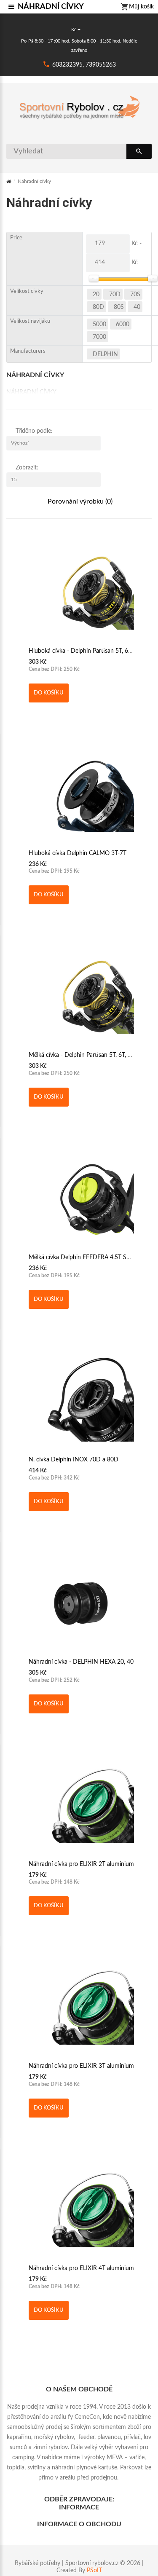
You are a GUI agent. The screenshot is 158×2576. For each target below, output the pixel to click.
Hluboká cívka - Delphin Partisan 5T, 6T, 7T (85, 651)
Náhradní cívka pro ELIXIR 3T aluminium (81, 2066)
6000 (123, 324)
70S (135, 295)
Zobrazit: (27, 468)
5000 (99, 324)
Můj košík (141, 7)
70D (115, 295)
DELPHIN (105, 354)
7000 (99, 337)
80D (98, 307)
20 (96, 295)
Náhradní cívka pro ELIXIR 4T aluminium (81, 2268)
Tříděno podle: (34, 431)
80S (119, 307)
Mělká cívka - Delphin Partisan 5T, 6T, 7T (82, 1055)
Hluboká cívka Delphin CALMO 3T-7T (78, 853)
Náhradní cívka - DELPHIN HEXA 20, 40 (81, 1662)
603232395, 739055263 (84, 65)
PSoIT (94, 2571)
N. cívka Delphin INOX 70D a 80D (74, 1460)
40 (137, 307)
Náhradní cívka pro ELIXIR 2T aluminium (81, 1864)
